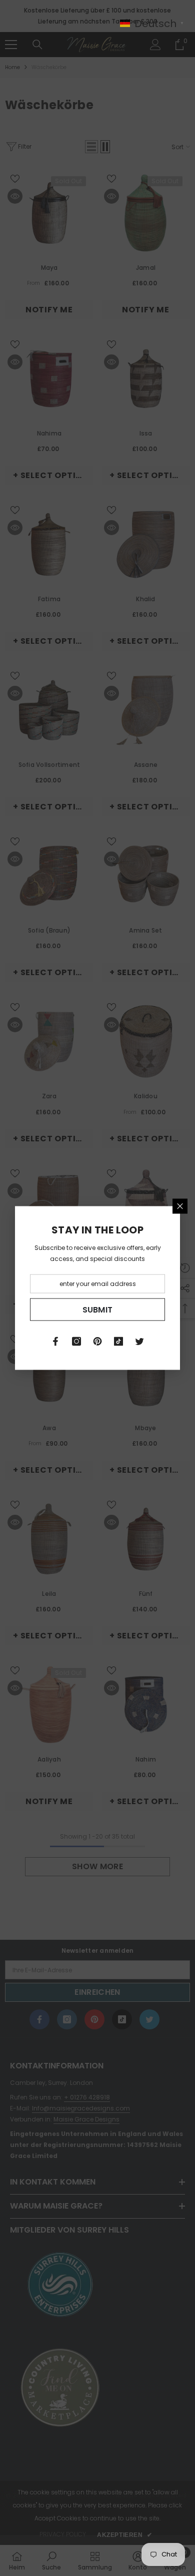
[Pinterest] (97, 1342)
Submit (98, 1309)
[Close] (180, 1206)
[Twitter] (139, 1342)
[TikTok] (118, 1342)
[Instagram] (76, 1342)
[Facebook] (55, 1342)
